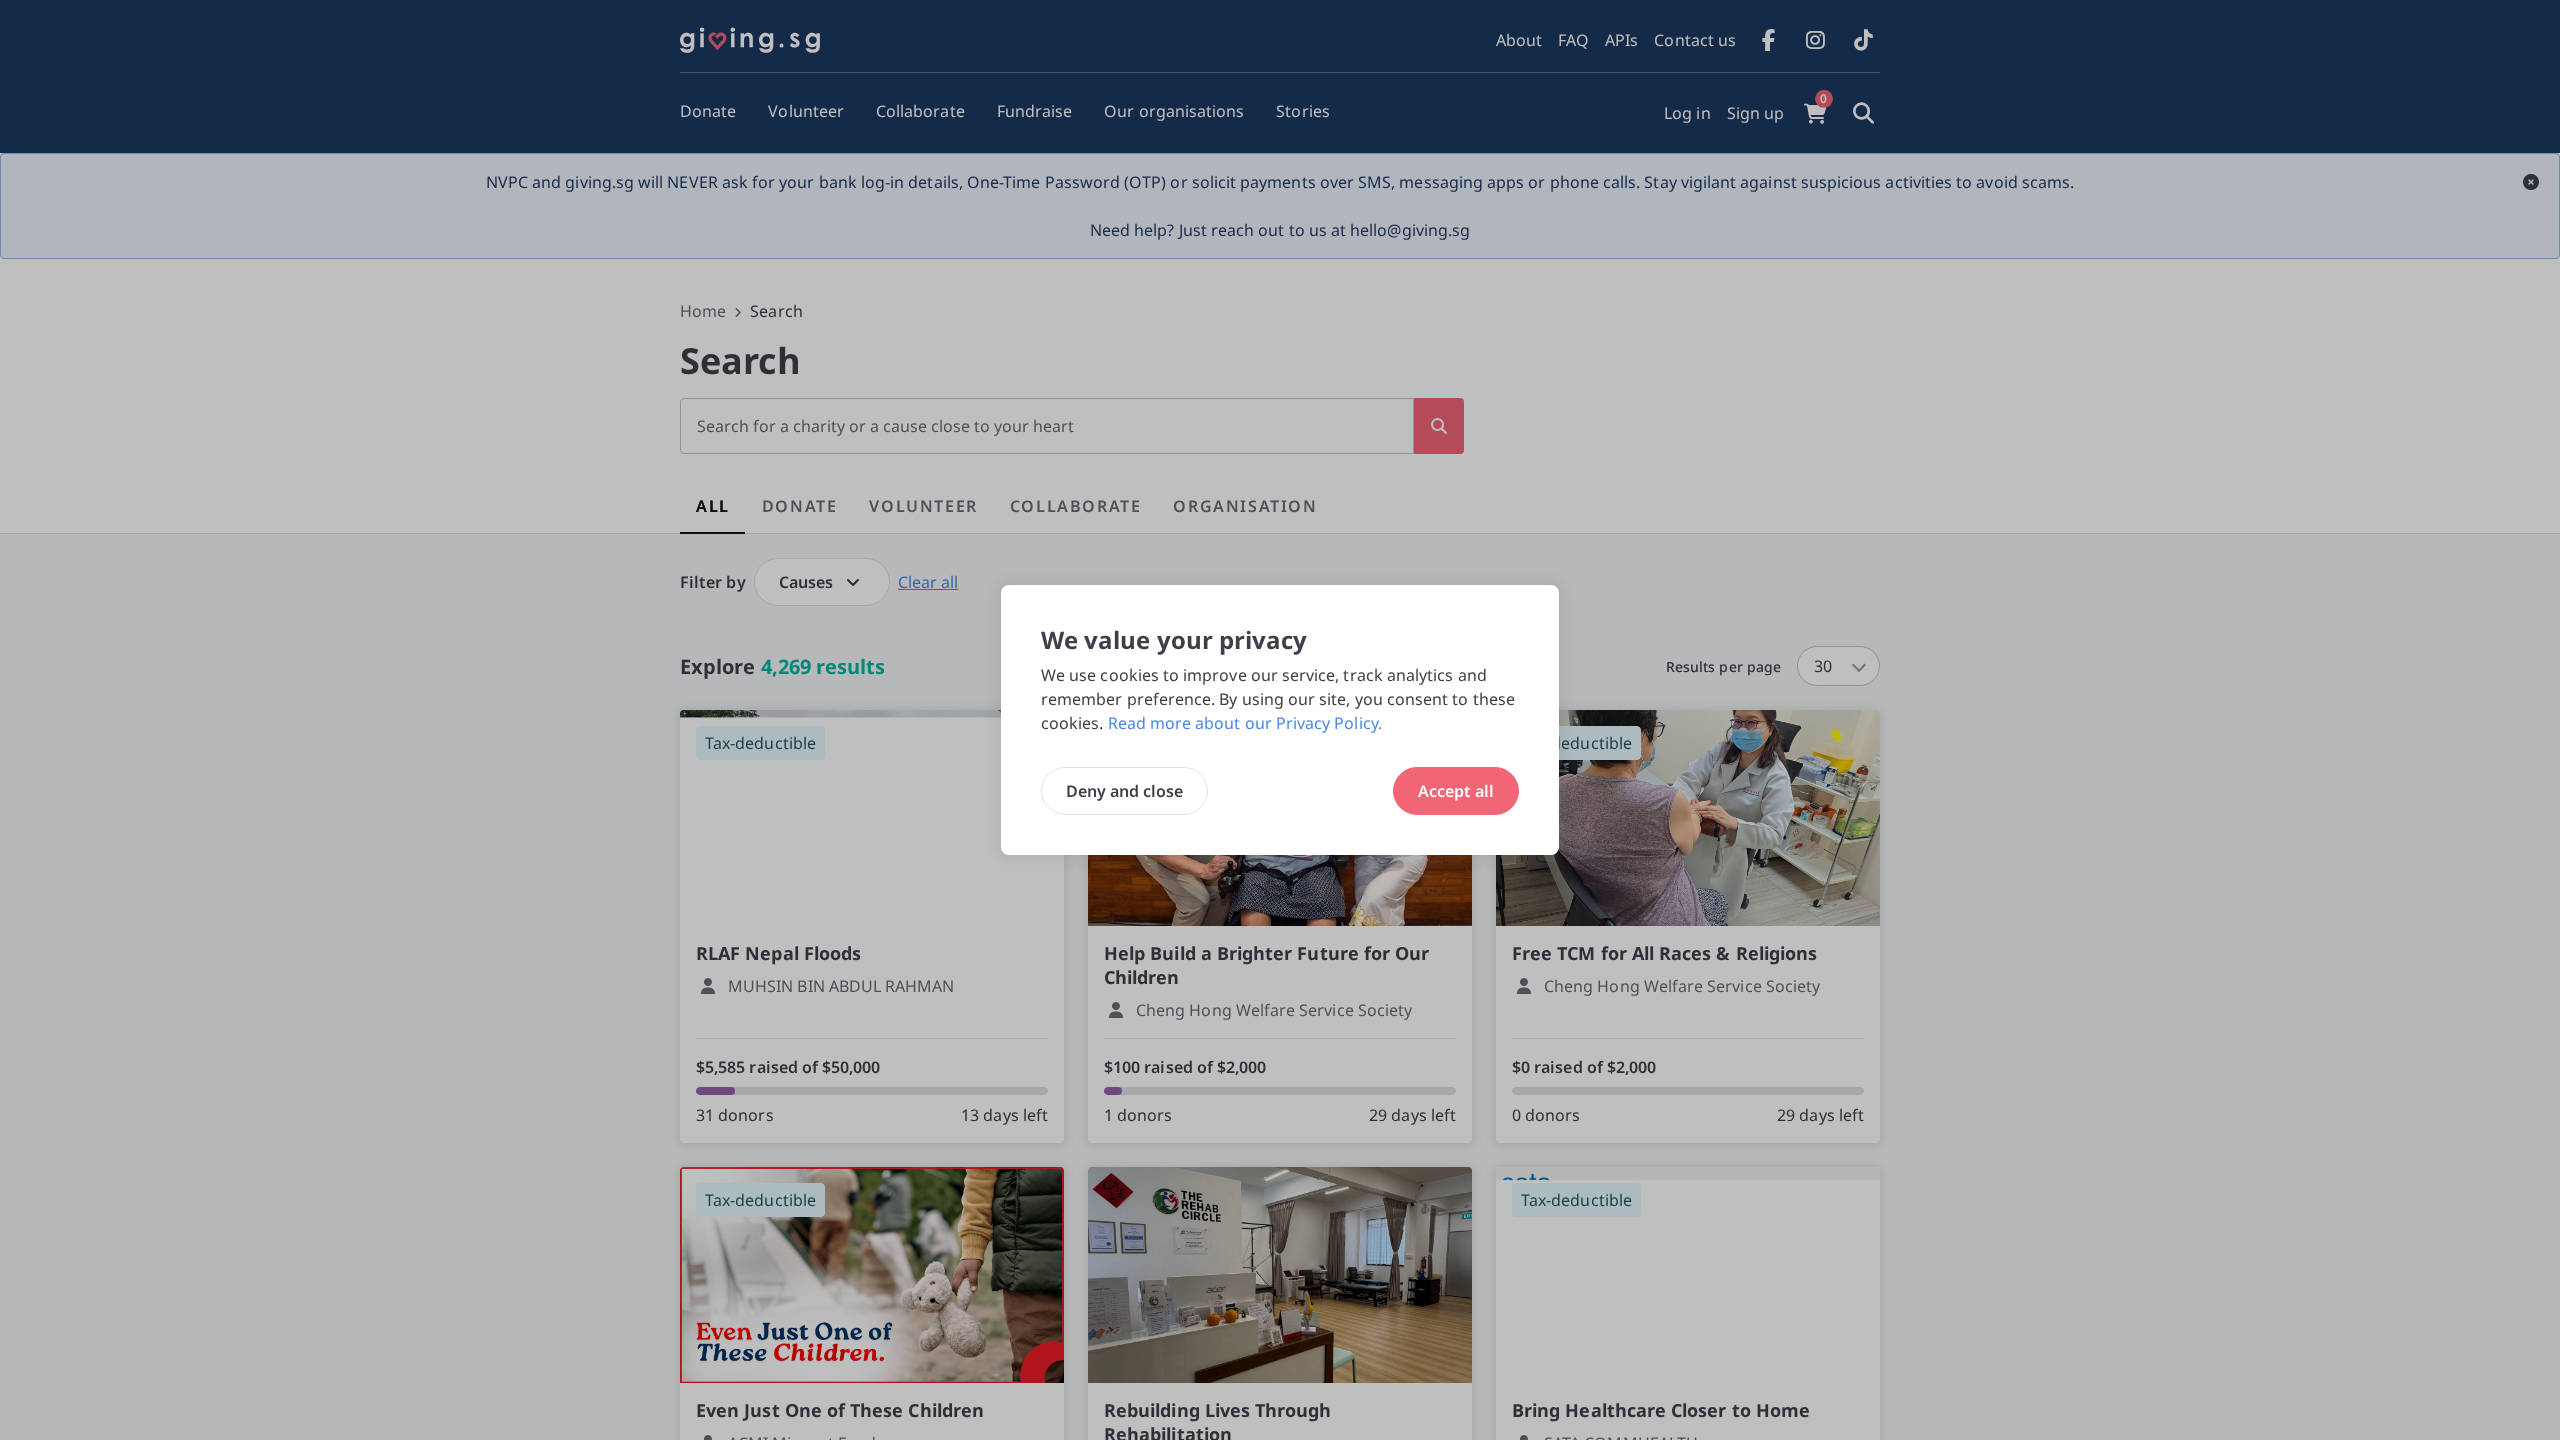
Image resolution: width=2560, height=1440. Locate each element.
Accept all (1456, 791)
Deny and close (1124, 791)
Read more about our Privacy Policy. (1245, 723)
